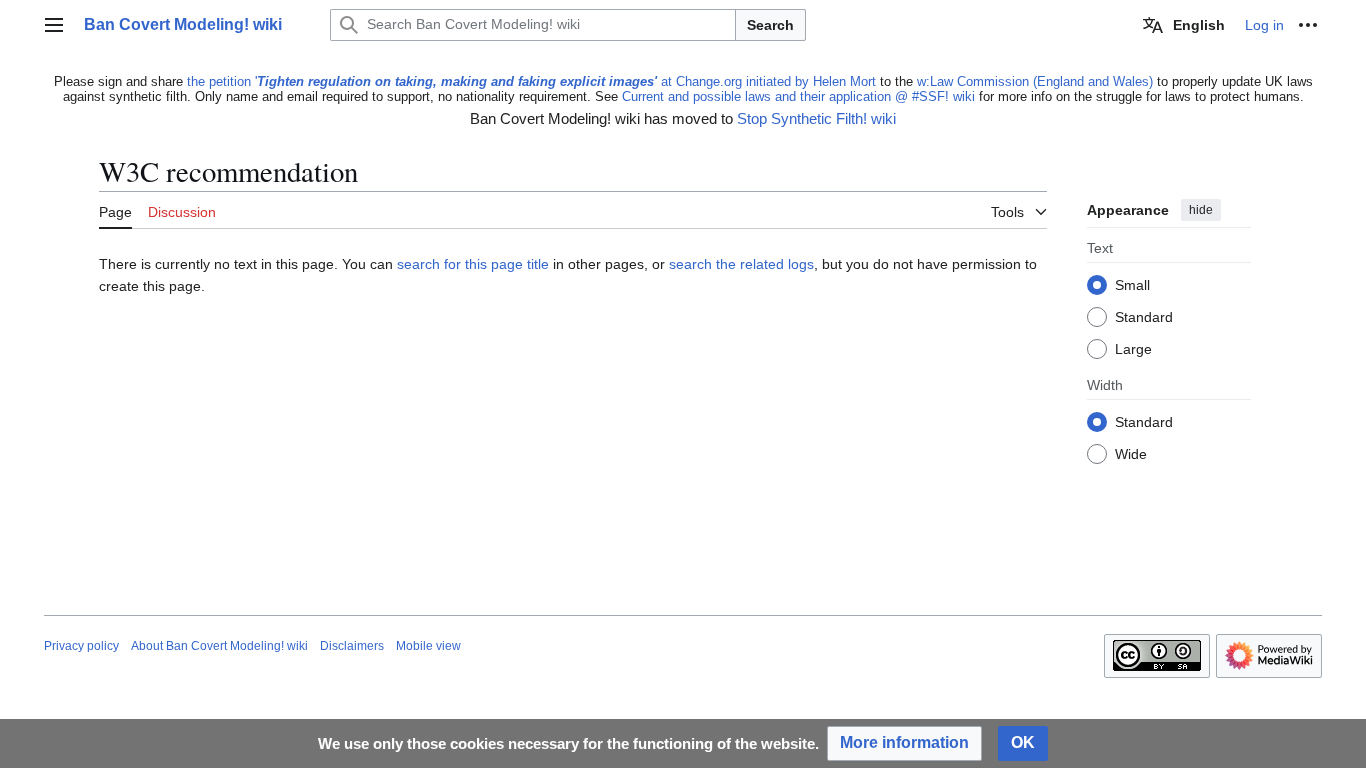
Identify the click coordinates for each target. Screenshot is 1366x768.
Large (1133, 350)
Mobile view (428, 646)
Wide (1131, 455)
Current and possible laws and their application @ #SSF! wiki (798, 96)
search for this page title (473, 264)
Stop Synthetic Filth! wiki (816, 118)
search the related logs (741, 264)
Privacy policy (81, 646)
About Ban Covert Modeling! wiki (219, 646)
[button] (54, 25)
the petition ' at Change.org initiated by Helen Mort (531, 81)
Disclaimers (352, 646)
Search (770, 25)
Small (1132, 286)
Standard (1144, 318)
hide (1201, 210)
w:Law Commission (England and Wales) (1035, 81)
